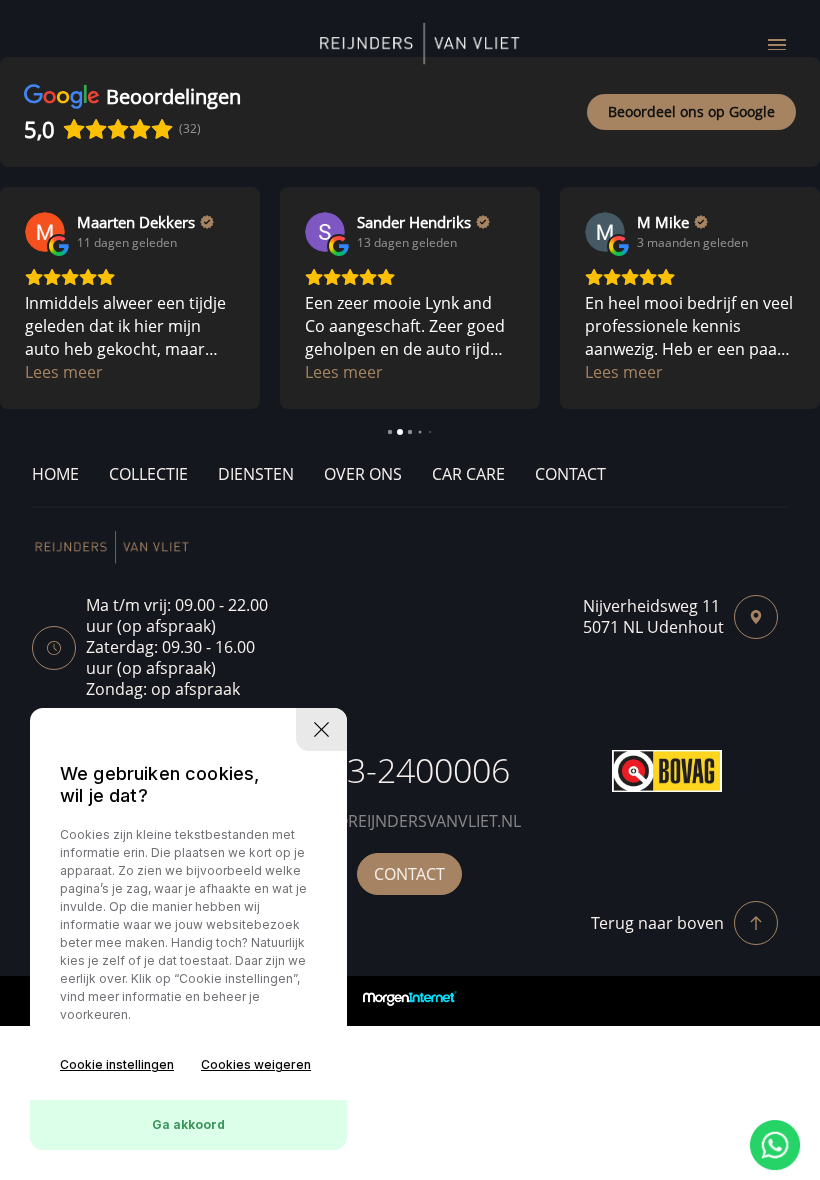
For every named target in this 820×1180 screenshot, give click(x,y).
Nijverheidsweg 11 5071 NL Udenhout (653, 617)
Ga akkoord (188, 1124)
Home (55, 474)
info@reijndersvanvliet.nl (409, 821)
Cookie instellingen (117, 1064)
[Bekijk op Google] (45, 232)
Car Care (468, 474)
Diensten (256, 474)
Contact (570, 474)
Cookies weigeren (256, 1064)
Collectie (148, 474)
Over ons (363, 474)
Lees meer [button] (64, 372)
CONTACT (409, 874)
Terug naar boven (657, 923)
